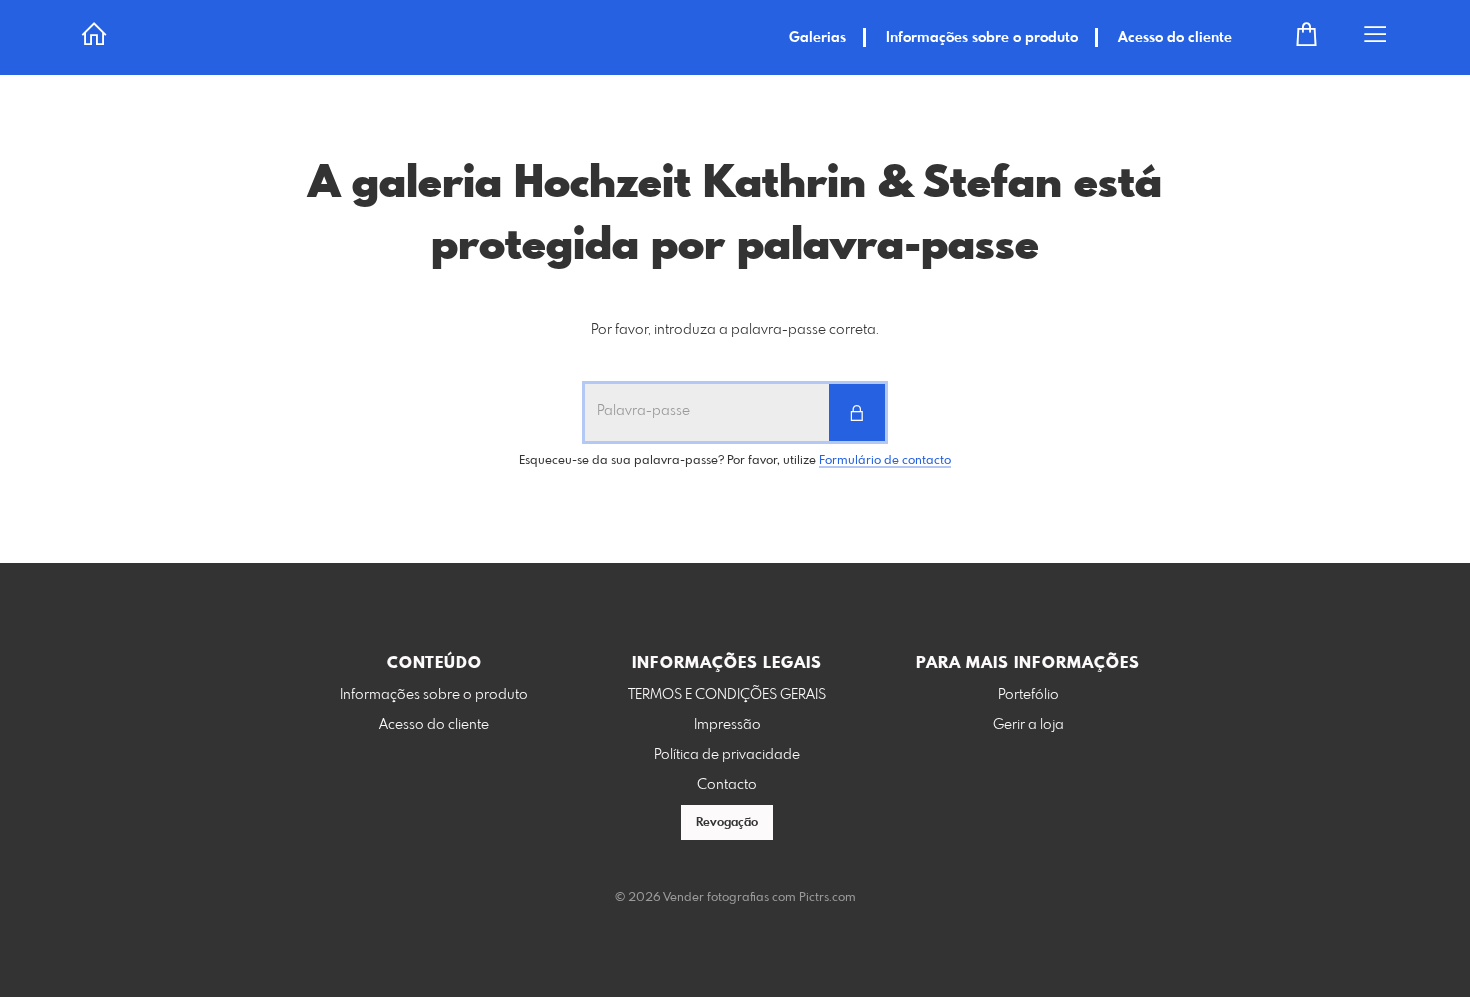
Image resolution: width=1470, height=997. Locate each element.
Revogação (727, 823)
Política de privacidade (727, 755)
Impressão (727, 725)
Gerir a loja (1028, 725)
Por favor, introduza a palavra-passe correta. (735, 330)
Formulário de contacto (885, 461)
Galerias (817, 38)
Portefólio (1028, 695)
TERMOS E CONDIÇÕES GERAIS (727, 695)
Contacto (727, 785)
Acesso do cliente (1175, 38)
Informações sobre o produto (982, 38)
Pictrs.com (827, 898)
